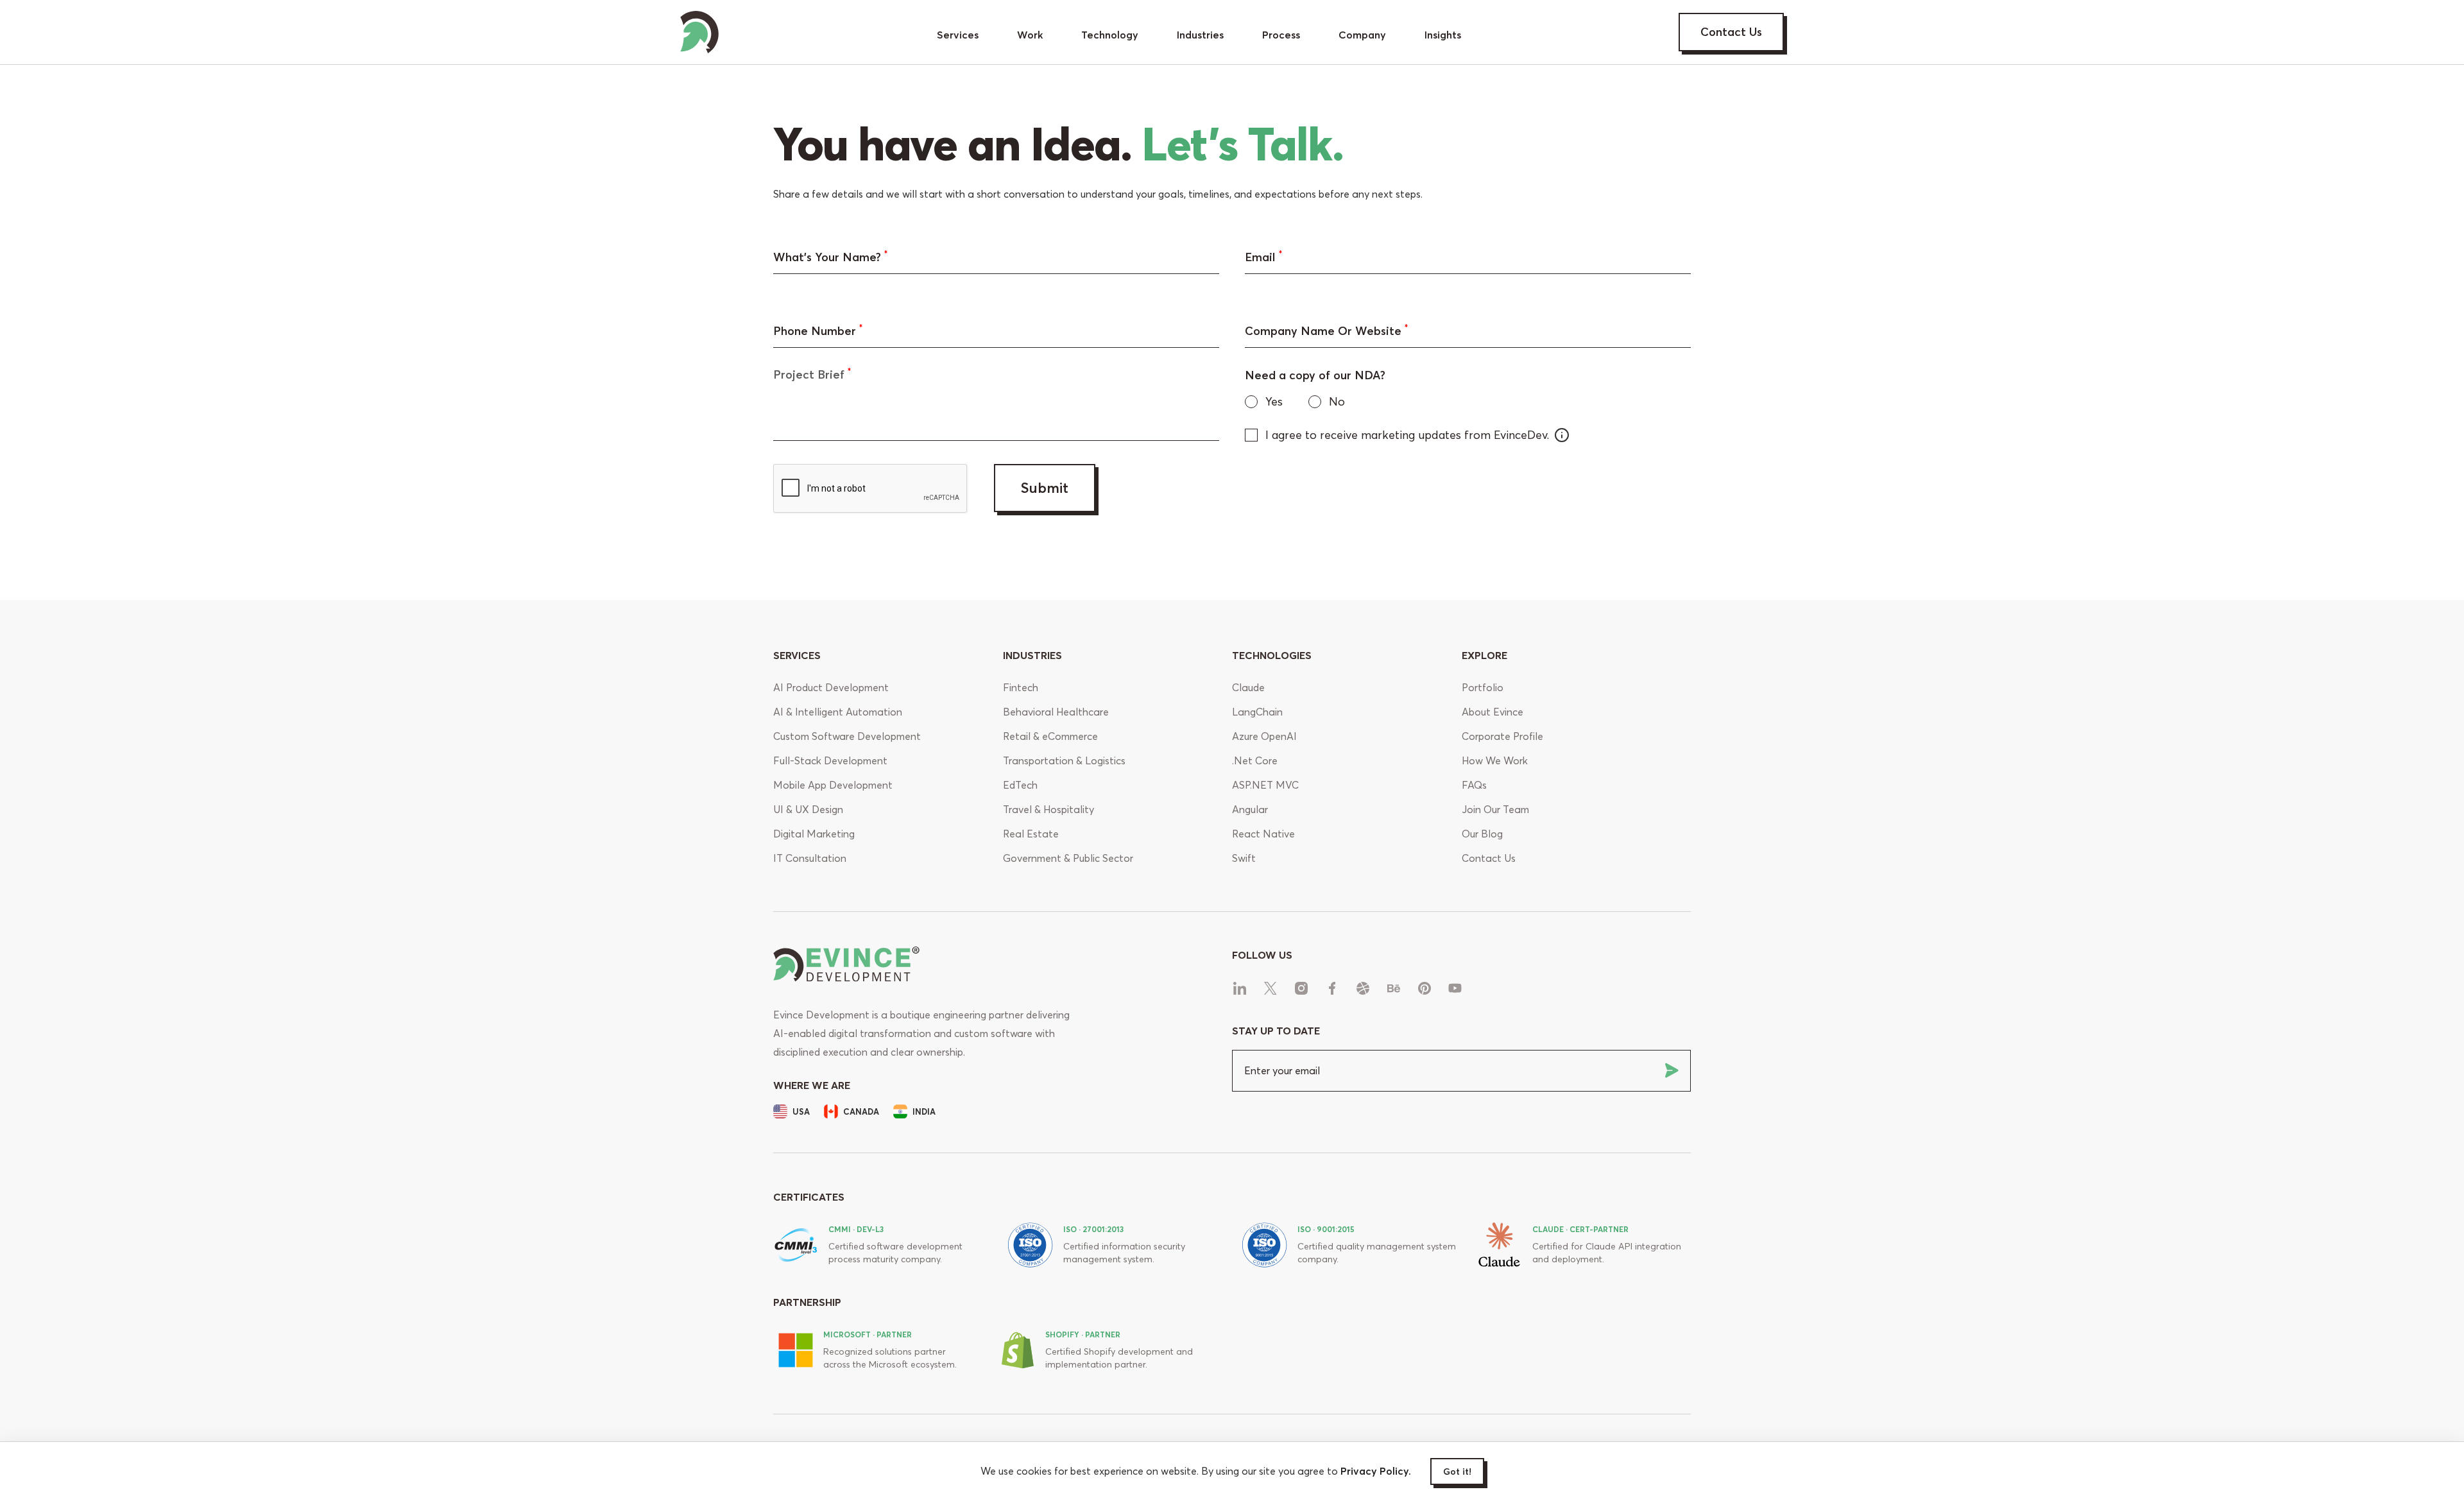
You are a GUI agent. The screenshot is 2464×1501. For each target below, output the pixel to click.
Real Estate (1031, 834)
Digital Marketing (814, 834)
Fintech (1021, 687)
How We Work (1495, 760)
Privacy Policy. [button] (1376, 1471)
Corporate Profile (1502, 736)
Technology (1110, 35)
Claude (1248, 687)
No (1337, 401)
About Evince (1493, 712)
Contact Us (1731, 32)
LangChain (1257, 712)
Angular (1250, 809)
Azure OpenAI (1264, 736)
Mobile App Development (833, 785)
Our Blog (1482, 834)
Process (1281, 35)
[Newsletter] (1672, 1070)
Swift (1244, 858)
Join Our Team (1495, 809)
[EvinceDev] (699, 29)
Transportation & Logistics (1064, 760)
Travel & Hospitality (1048, 809)
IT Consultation (810, 858)
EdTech (1020, 785)
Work (1030, 35)
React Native (1263, 834)
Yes (1274, 401)
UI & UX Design (808, 809)
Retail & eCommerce (1050, 736)
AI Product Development (831, 687)
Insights (1443, 35)
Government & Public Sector (1068, 858)
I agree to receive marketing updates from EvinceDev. (1407, 435)
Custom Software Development (847, 736)
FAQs (1474, 785)
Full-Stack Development (830, 760)
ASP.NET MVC (1265, 785)
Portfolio (1483, 687)
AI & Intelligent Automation (838, 712)
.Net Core (1255, 760)
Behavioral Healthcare (1056, 712)
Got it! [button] (1457, 1471)
